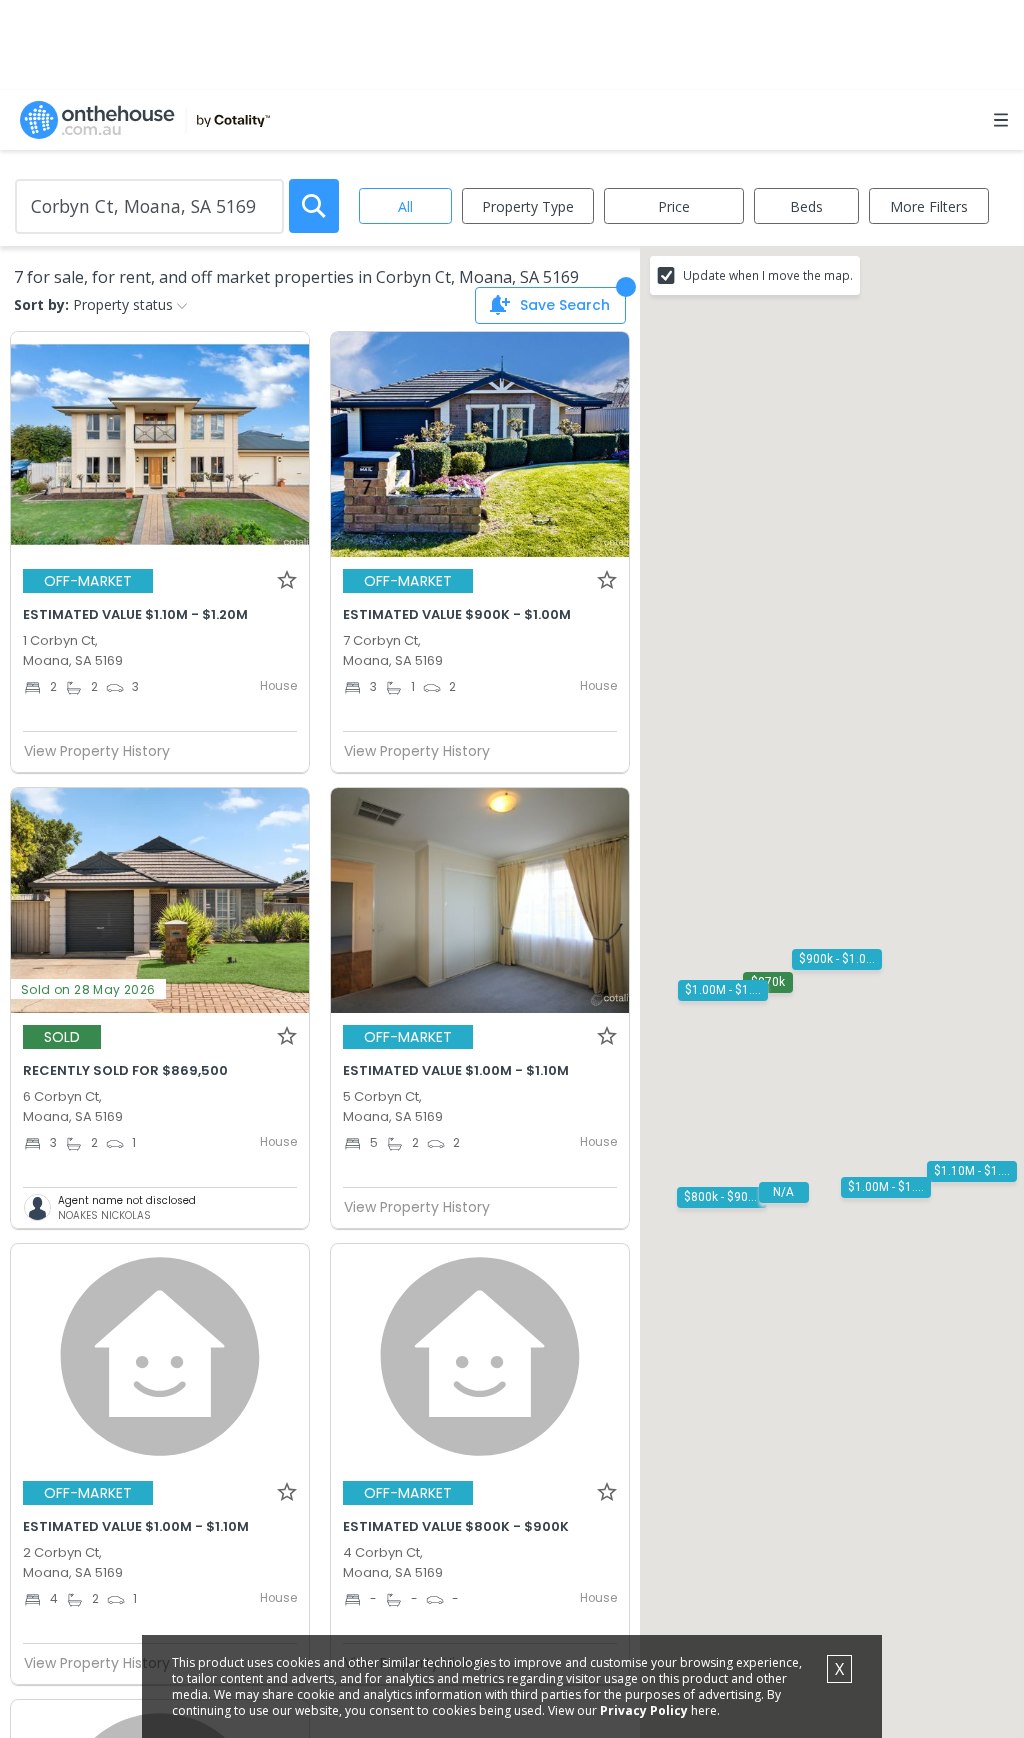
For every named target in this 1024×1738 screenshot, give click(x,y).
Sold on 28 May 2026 (88, 989)
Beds (806, 206)
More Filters (929, 206)
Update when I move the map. (768, 275)
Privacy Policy (644, 1710)
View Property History (97, 751)
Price (674, 206)
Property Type (528, 206)
